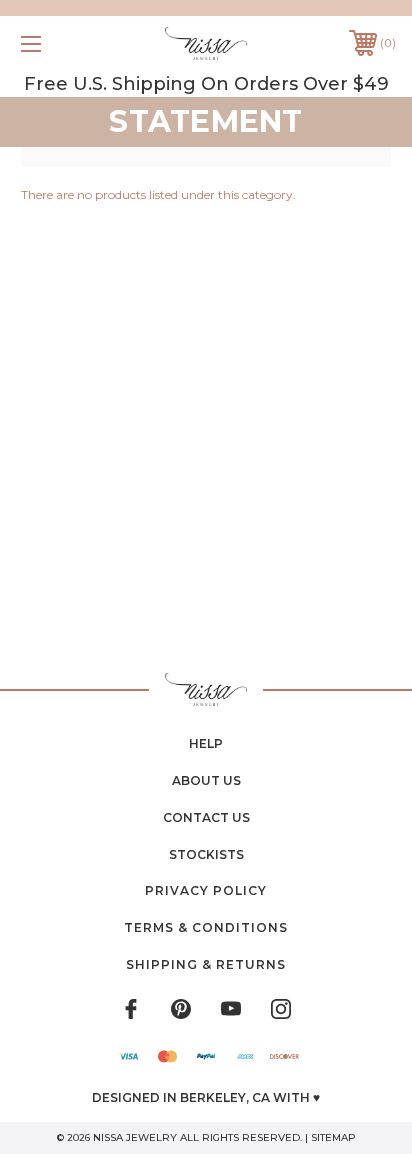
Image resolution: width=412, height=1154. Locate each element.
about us (206, 780)
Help (206, 743)
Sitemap (333, 1137)
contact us (206, 817)
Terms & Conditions (206, 927)
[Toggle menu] (58, 43)
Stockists (206, 854)
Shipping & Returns (206, 964)
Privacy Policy (206, 890)
